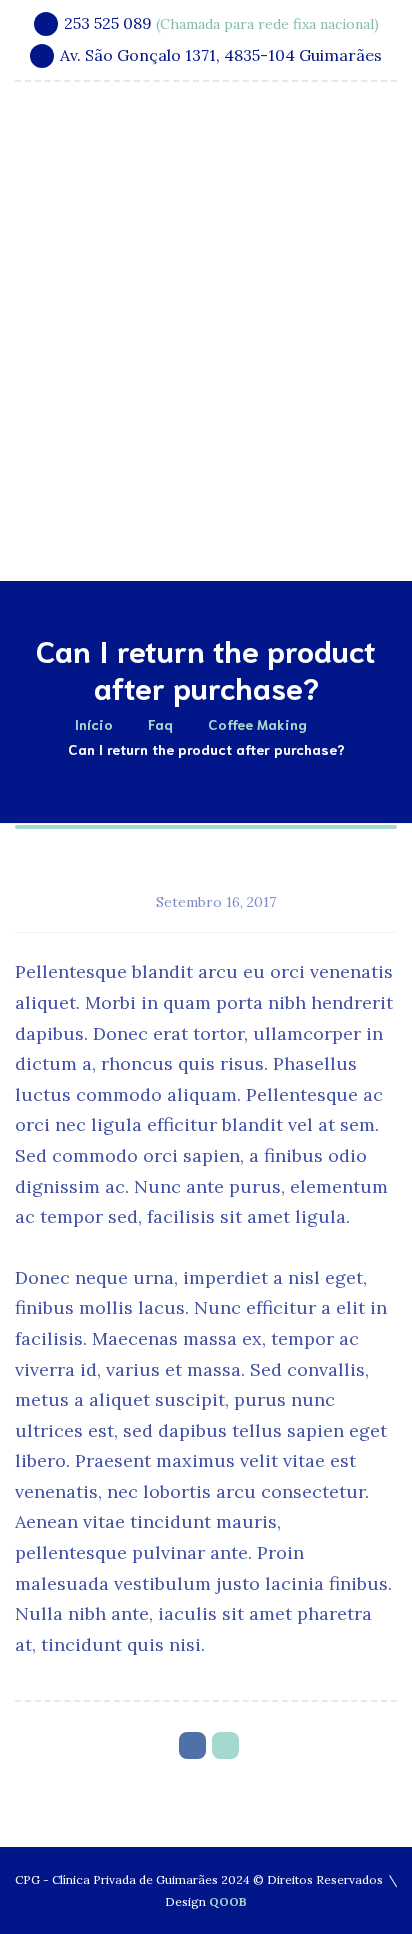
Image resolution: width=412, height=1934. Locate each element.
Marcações (233, 528)
